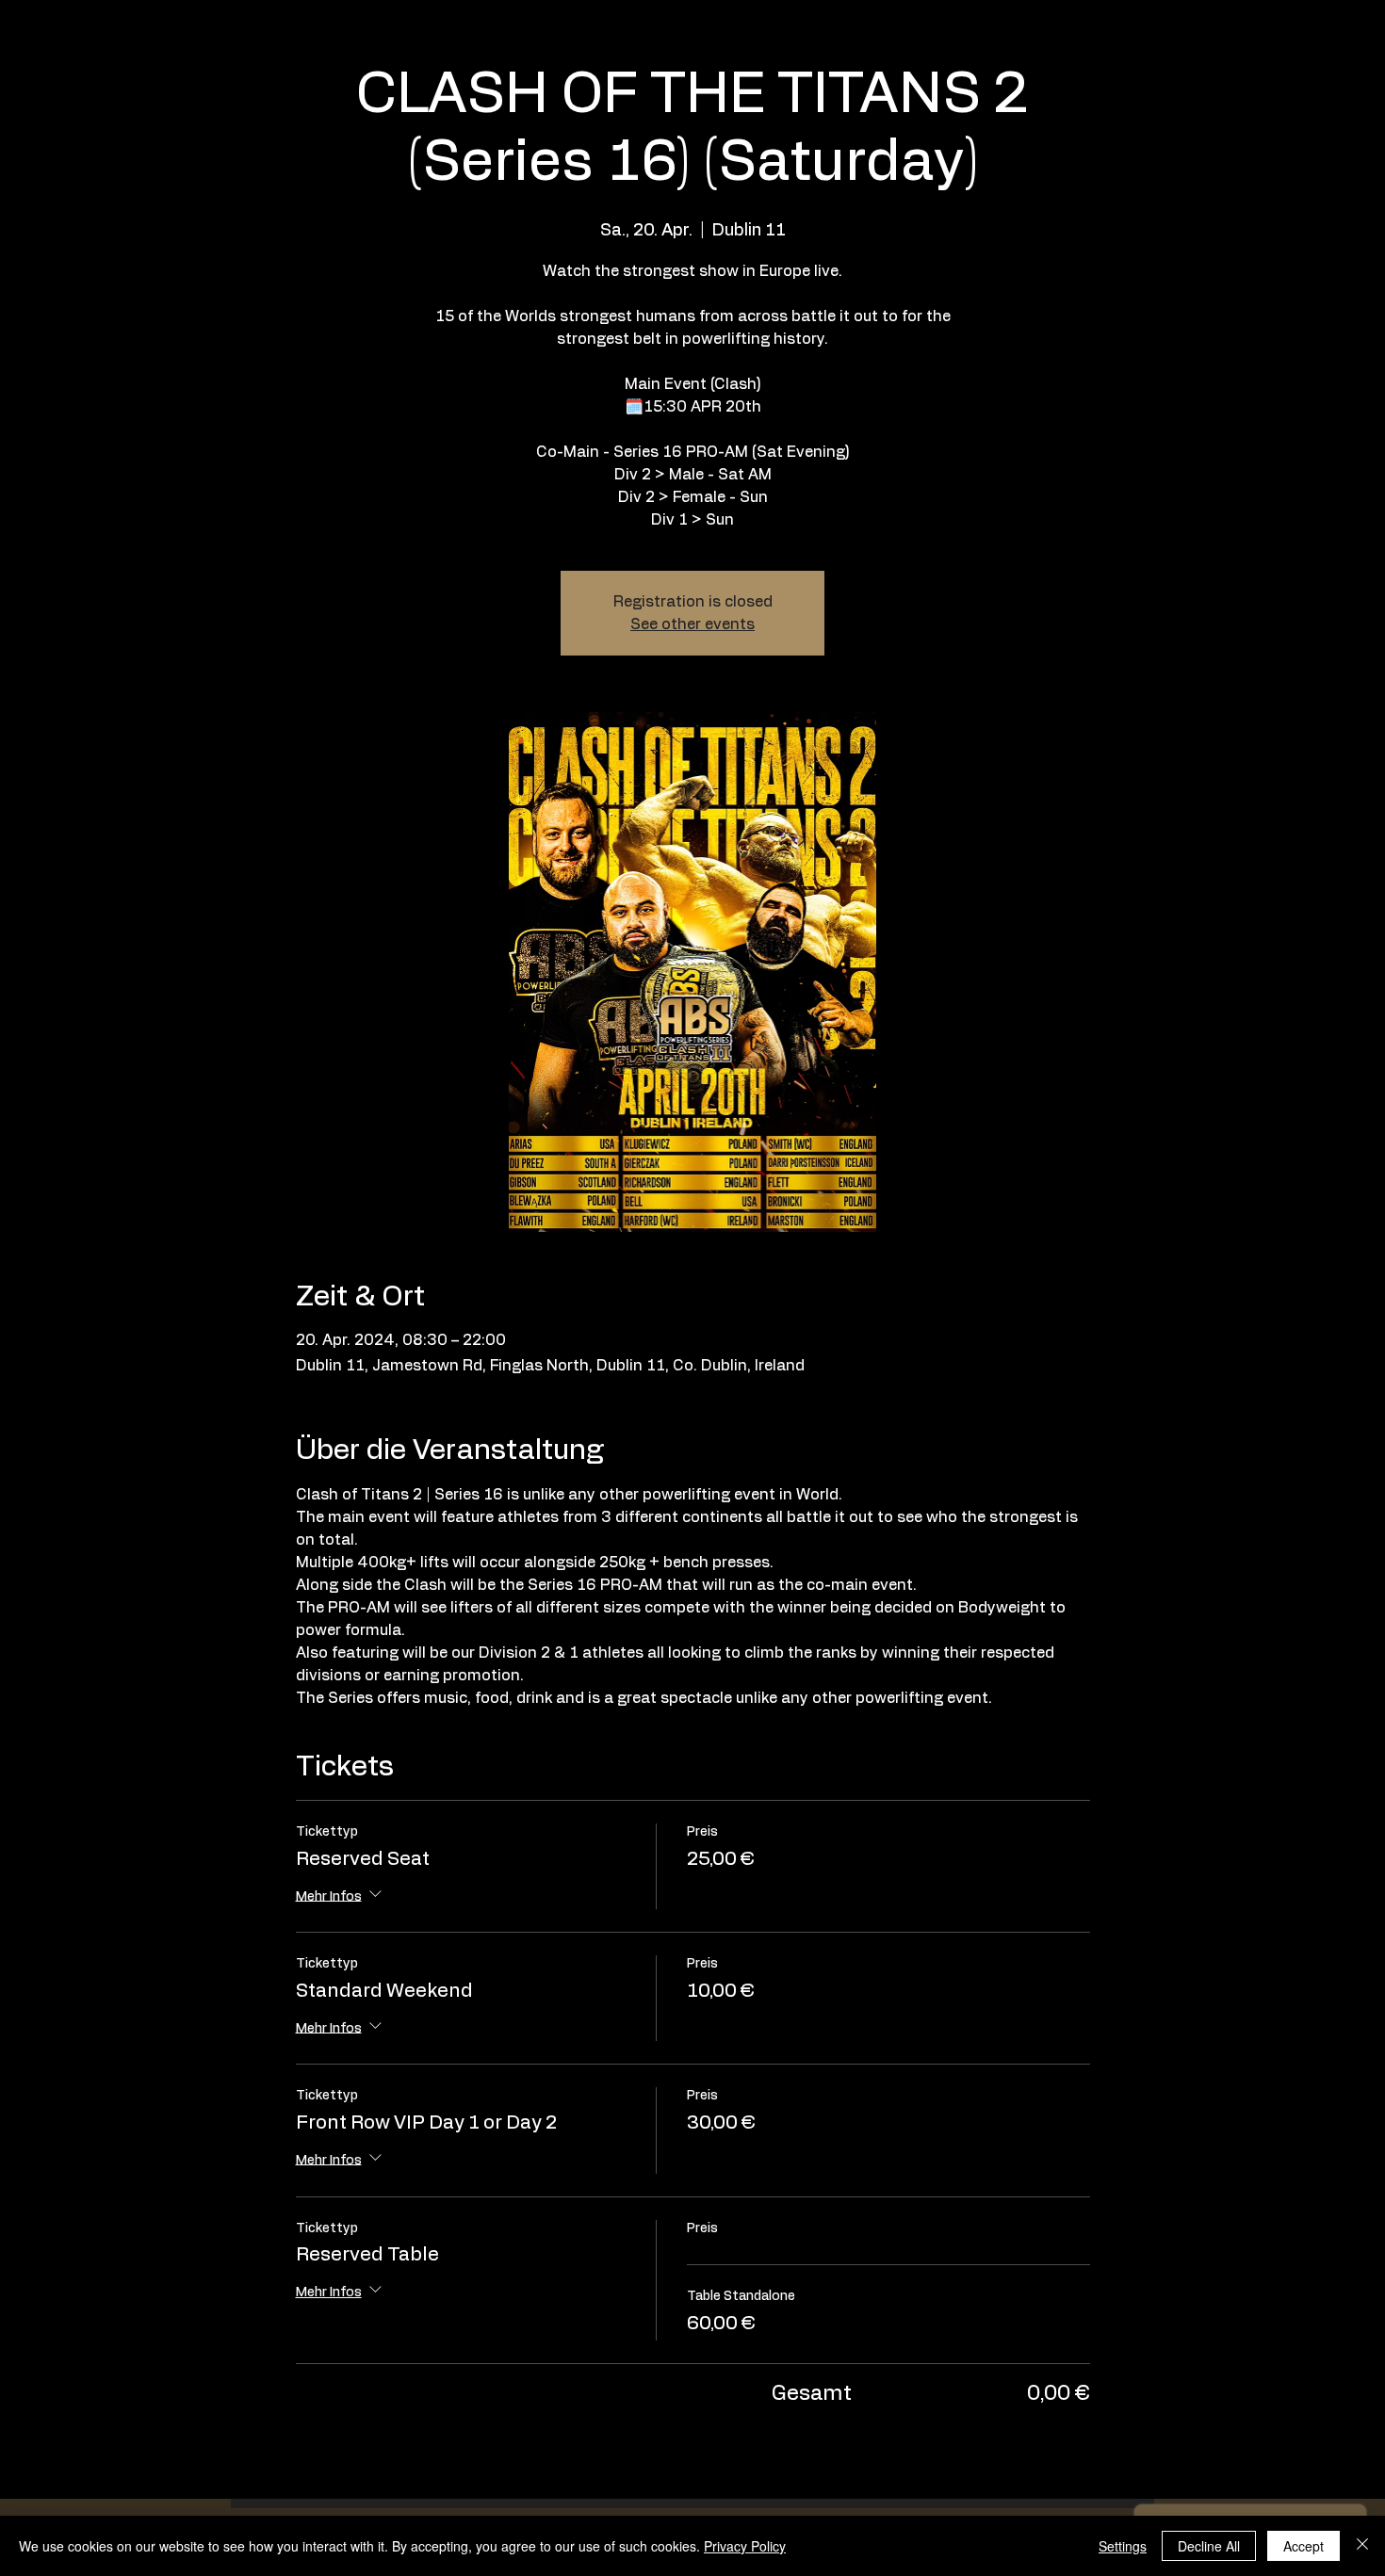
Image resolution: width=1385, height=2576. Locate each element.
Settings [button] (1123, 2546)
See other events (692, 624)
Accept (1304, 2546)
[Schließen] (1362, 2546)
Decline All (1209, 2546)
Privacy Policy (745, 2546)
